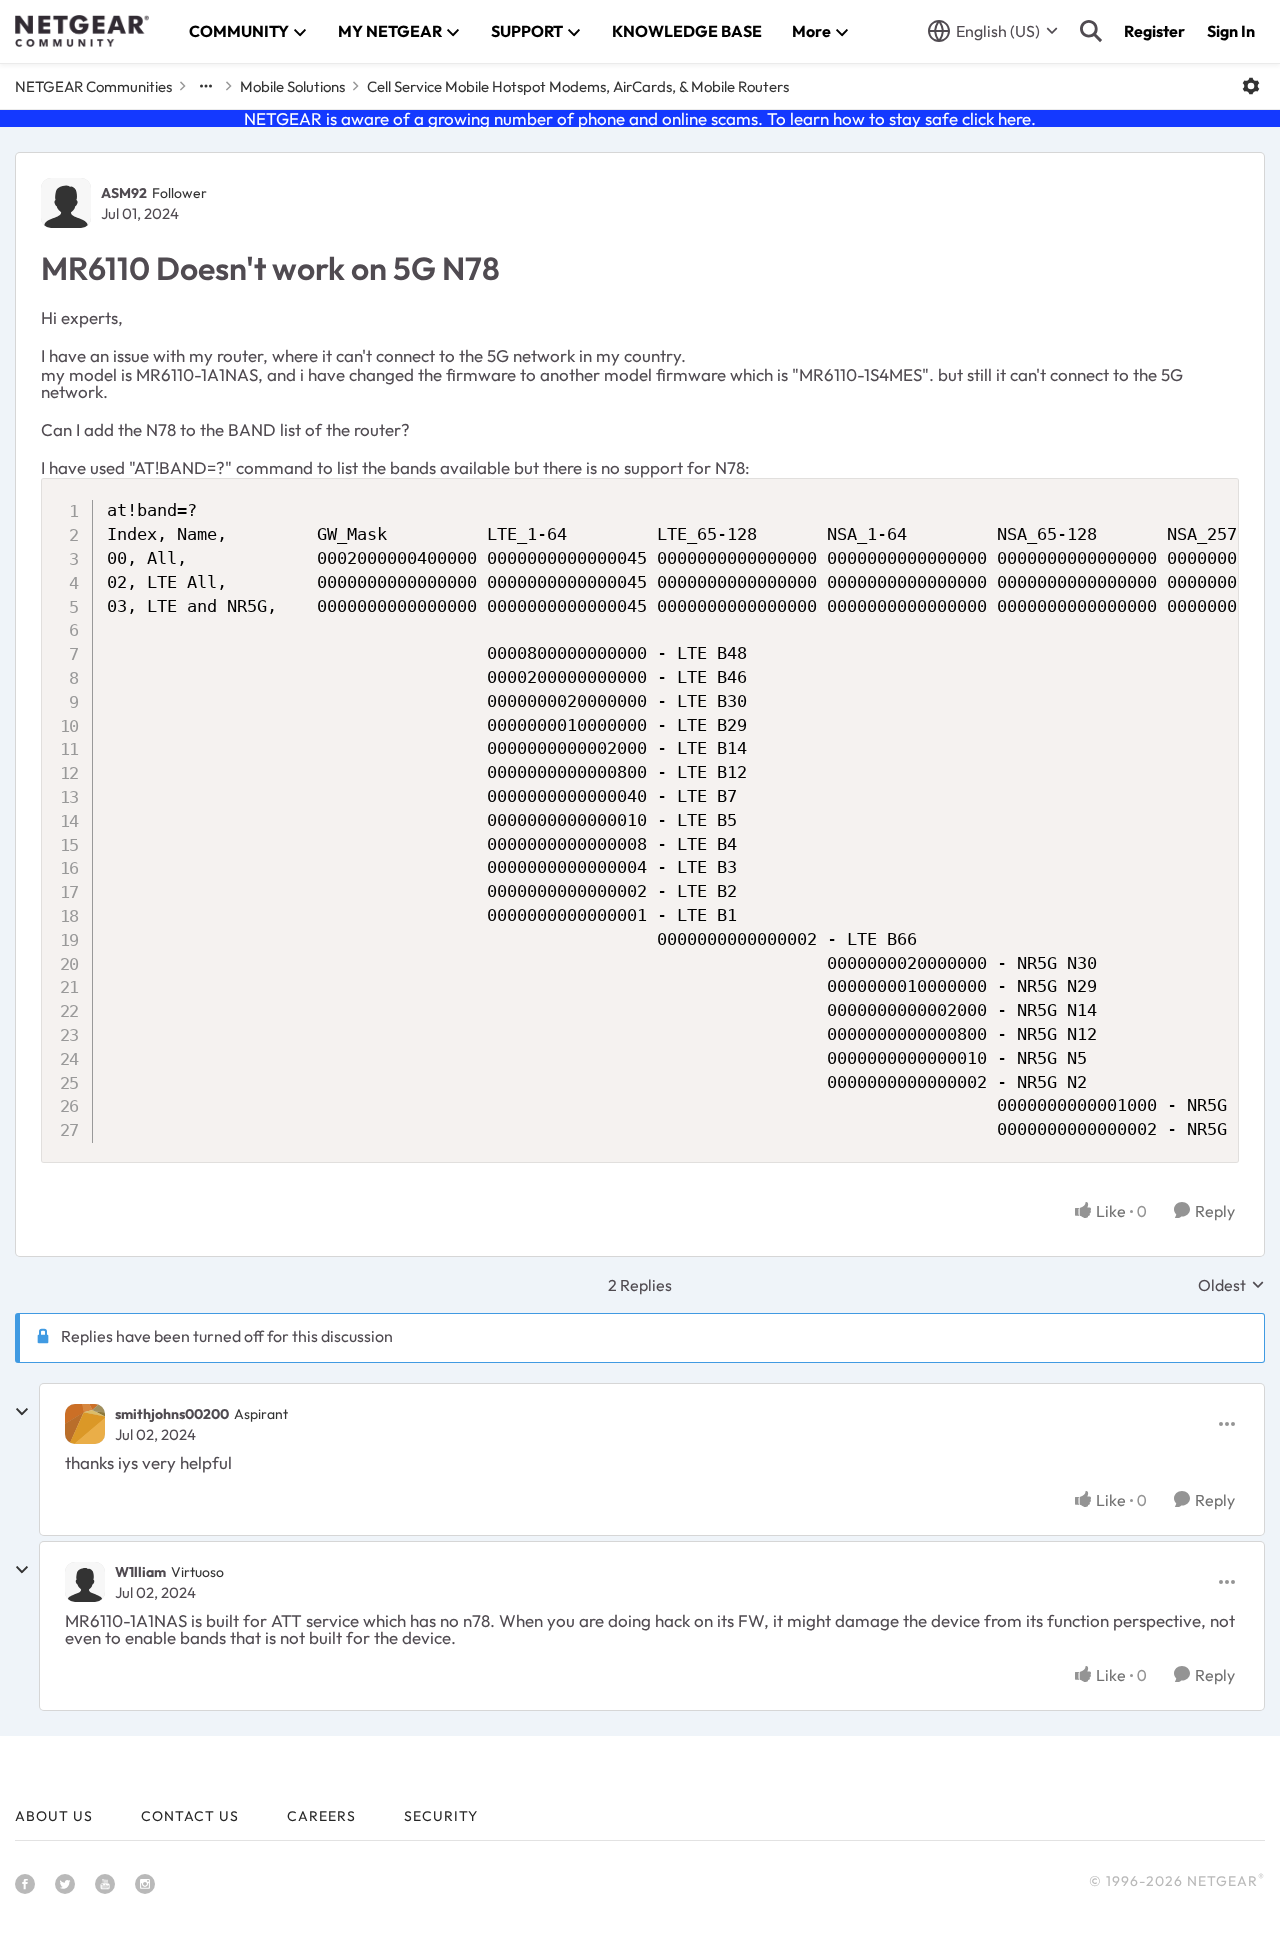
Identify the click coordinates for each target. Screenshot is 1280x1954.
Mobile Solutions (292, 86)
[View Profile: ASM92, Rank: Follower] (66, 203)
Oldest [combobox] (1231, 1285)
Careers (321, 1816)
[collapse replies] (22, 1412)
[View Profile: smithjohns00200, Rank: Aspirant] (85, 1424)
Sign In (1231, 31)
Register (1154, 31)
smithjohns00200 (172, 1414)
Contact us (190, 1816)
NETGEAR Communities (93, 86)
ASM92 (124, 193)
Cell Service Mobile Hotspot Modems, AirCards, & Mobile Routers (578, 86)
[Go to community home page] (82, 31)
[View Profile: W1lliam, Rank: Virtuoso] (85, 1582)
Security (441, 1816)
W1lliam (140, 1572)
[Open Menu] (1251, 86)
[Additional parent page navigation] (206, 86)
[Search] (1091, 31)
